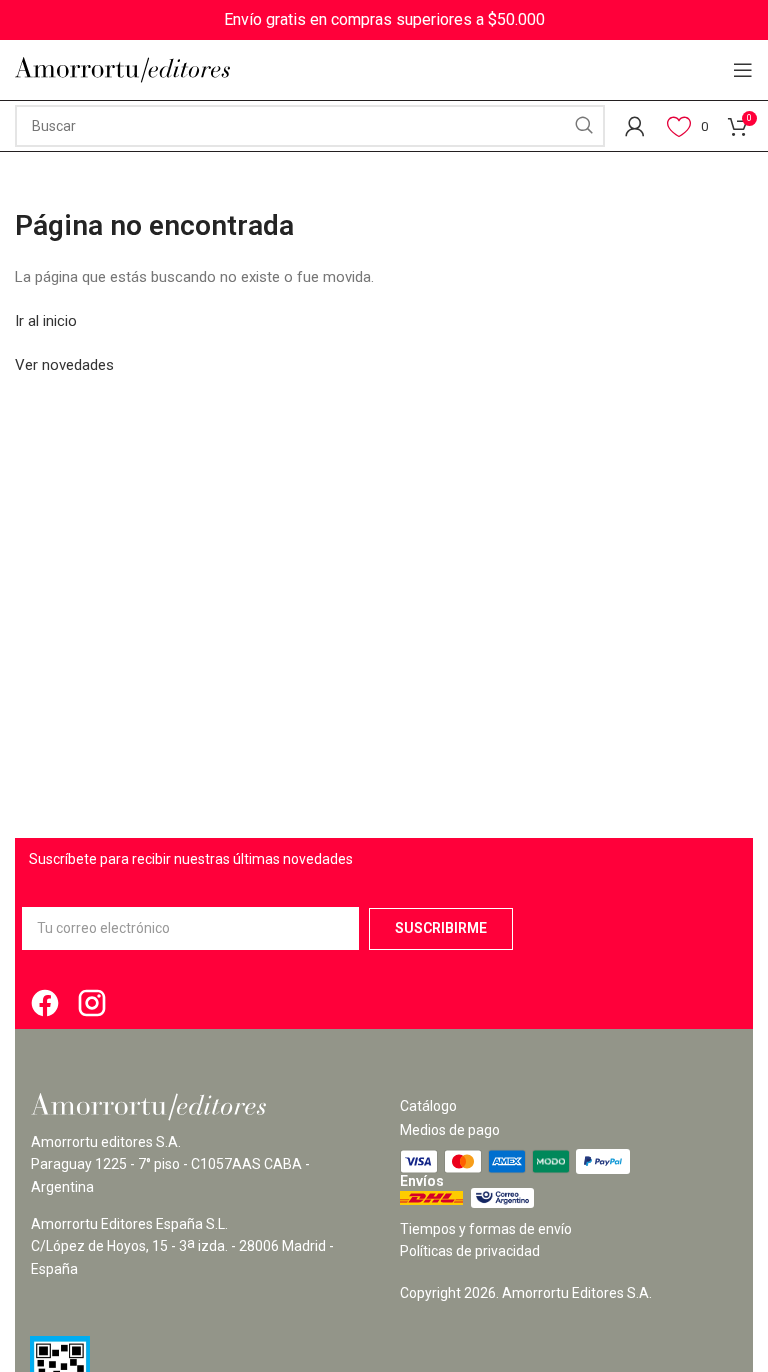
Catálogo (428, 1106)
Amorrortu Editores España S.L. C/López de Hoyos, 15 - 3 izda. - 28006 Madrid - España (182, 1246)
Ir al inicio (46, 321)
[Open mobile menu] (743, 70)
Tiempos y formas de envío (486, 1229)
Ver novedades (64, 365)
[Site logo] (122, 69)
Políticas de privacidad (470, 1251)
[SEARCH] (584, 126)
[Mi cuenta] (635, 126)
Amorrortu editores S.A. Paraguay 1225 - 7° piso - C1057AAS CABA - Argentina (170, 1164)
